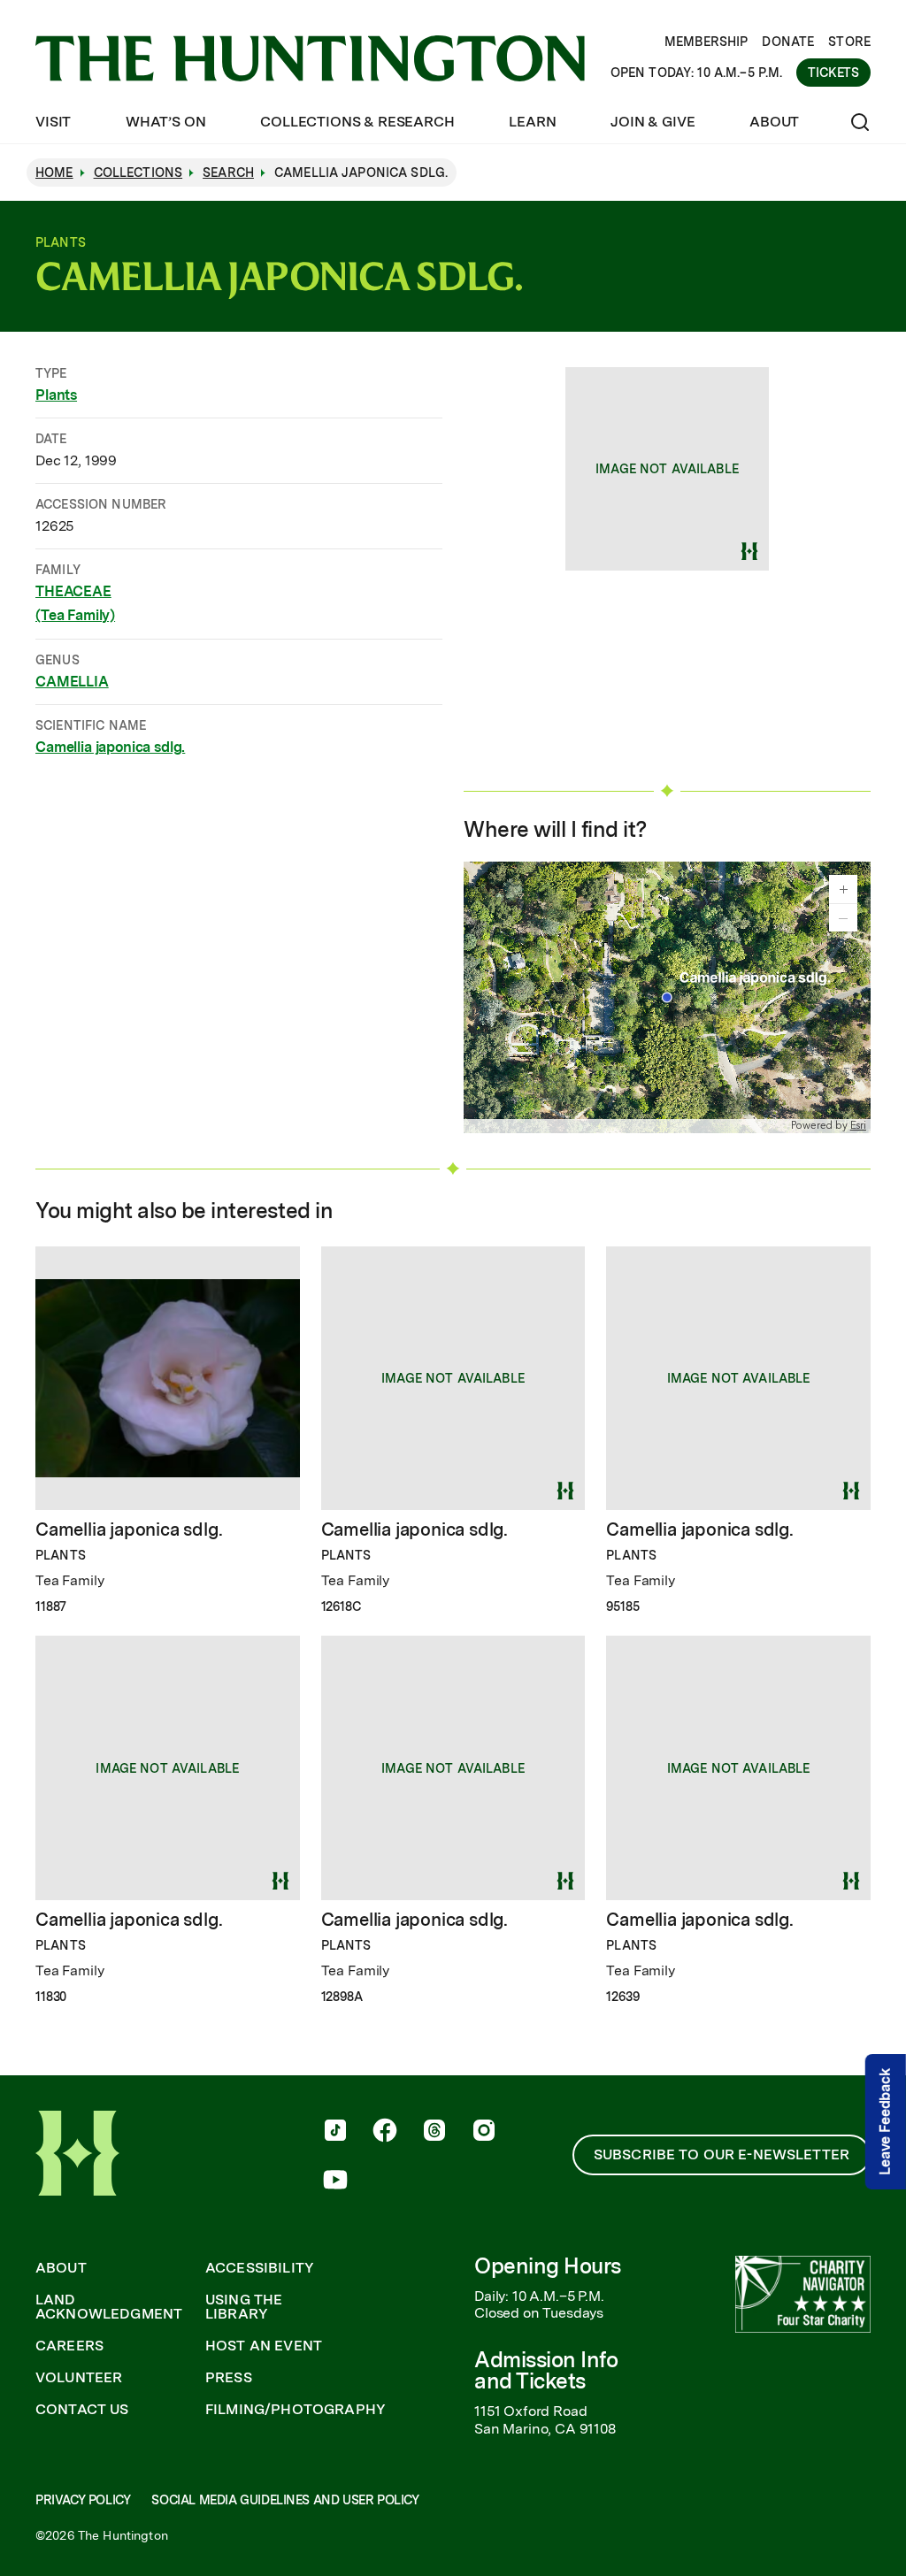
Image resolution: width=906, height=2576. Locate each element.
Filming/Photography (296, 2410)
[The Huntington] (310, 58)
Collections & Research (357, 122)
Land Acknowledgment (109, 2307)
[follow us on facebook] (385, 2132)
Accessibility (260, 2268)
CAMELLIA (72, 682)
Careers (69, 2346)
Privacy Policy (83, 2500)
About (774, 122)
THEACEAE (73, 591)
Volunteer (79, 2378)
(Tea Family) (75, 615)
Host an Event (264, 2346)
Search (228, 172)
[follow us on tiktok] (335, 2132)
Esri (858, 1126)
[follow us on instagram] (484, 2132)
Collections (138, 172)
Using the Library (244, 2307)
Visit (53, 122)
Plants (56, 395)
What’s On (166, 122)
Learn (532, 122)
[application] (667, 997)
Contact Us (82, 2410)
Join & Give (653, 122)
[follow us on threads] (434, 2132)
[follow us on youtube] (335, 2181)
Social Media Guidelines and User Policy (285, 2500)
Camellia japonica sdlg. (110, 747)
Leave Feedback (885, 2122)
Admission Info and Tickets (546, 2370)
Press (229, 2378)
